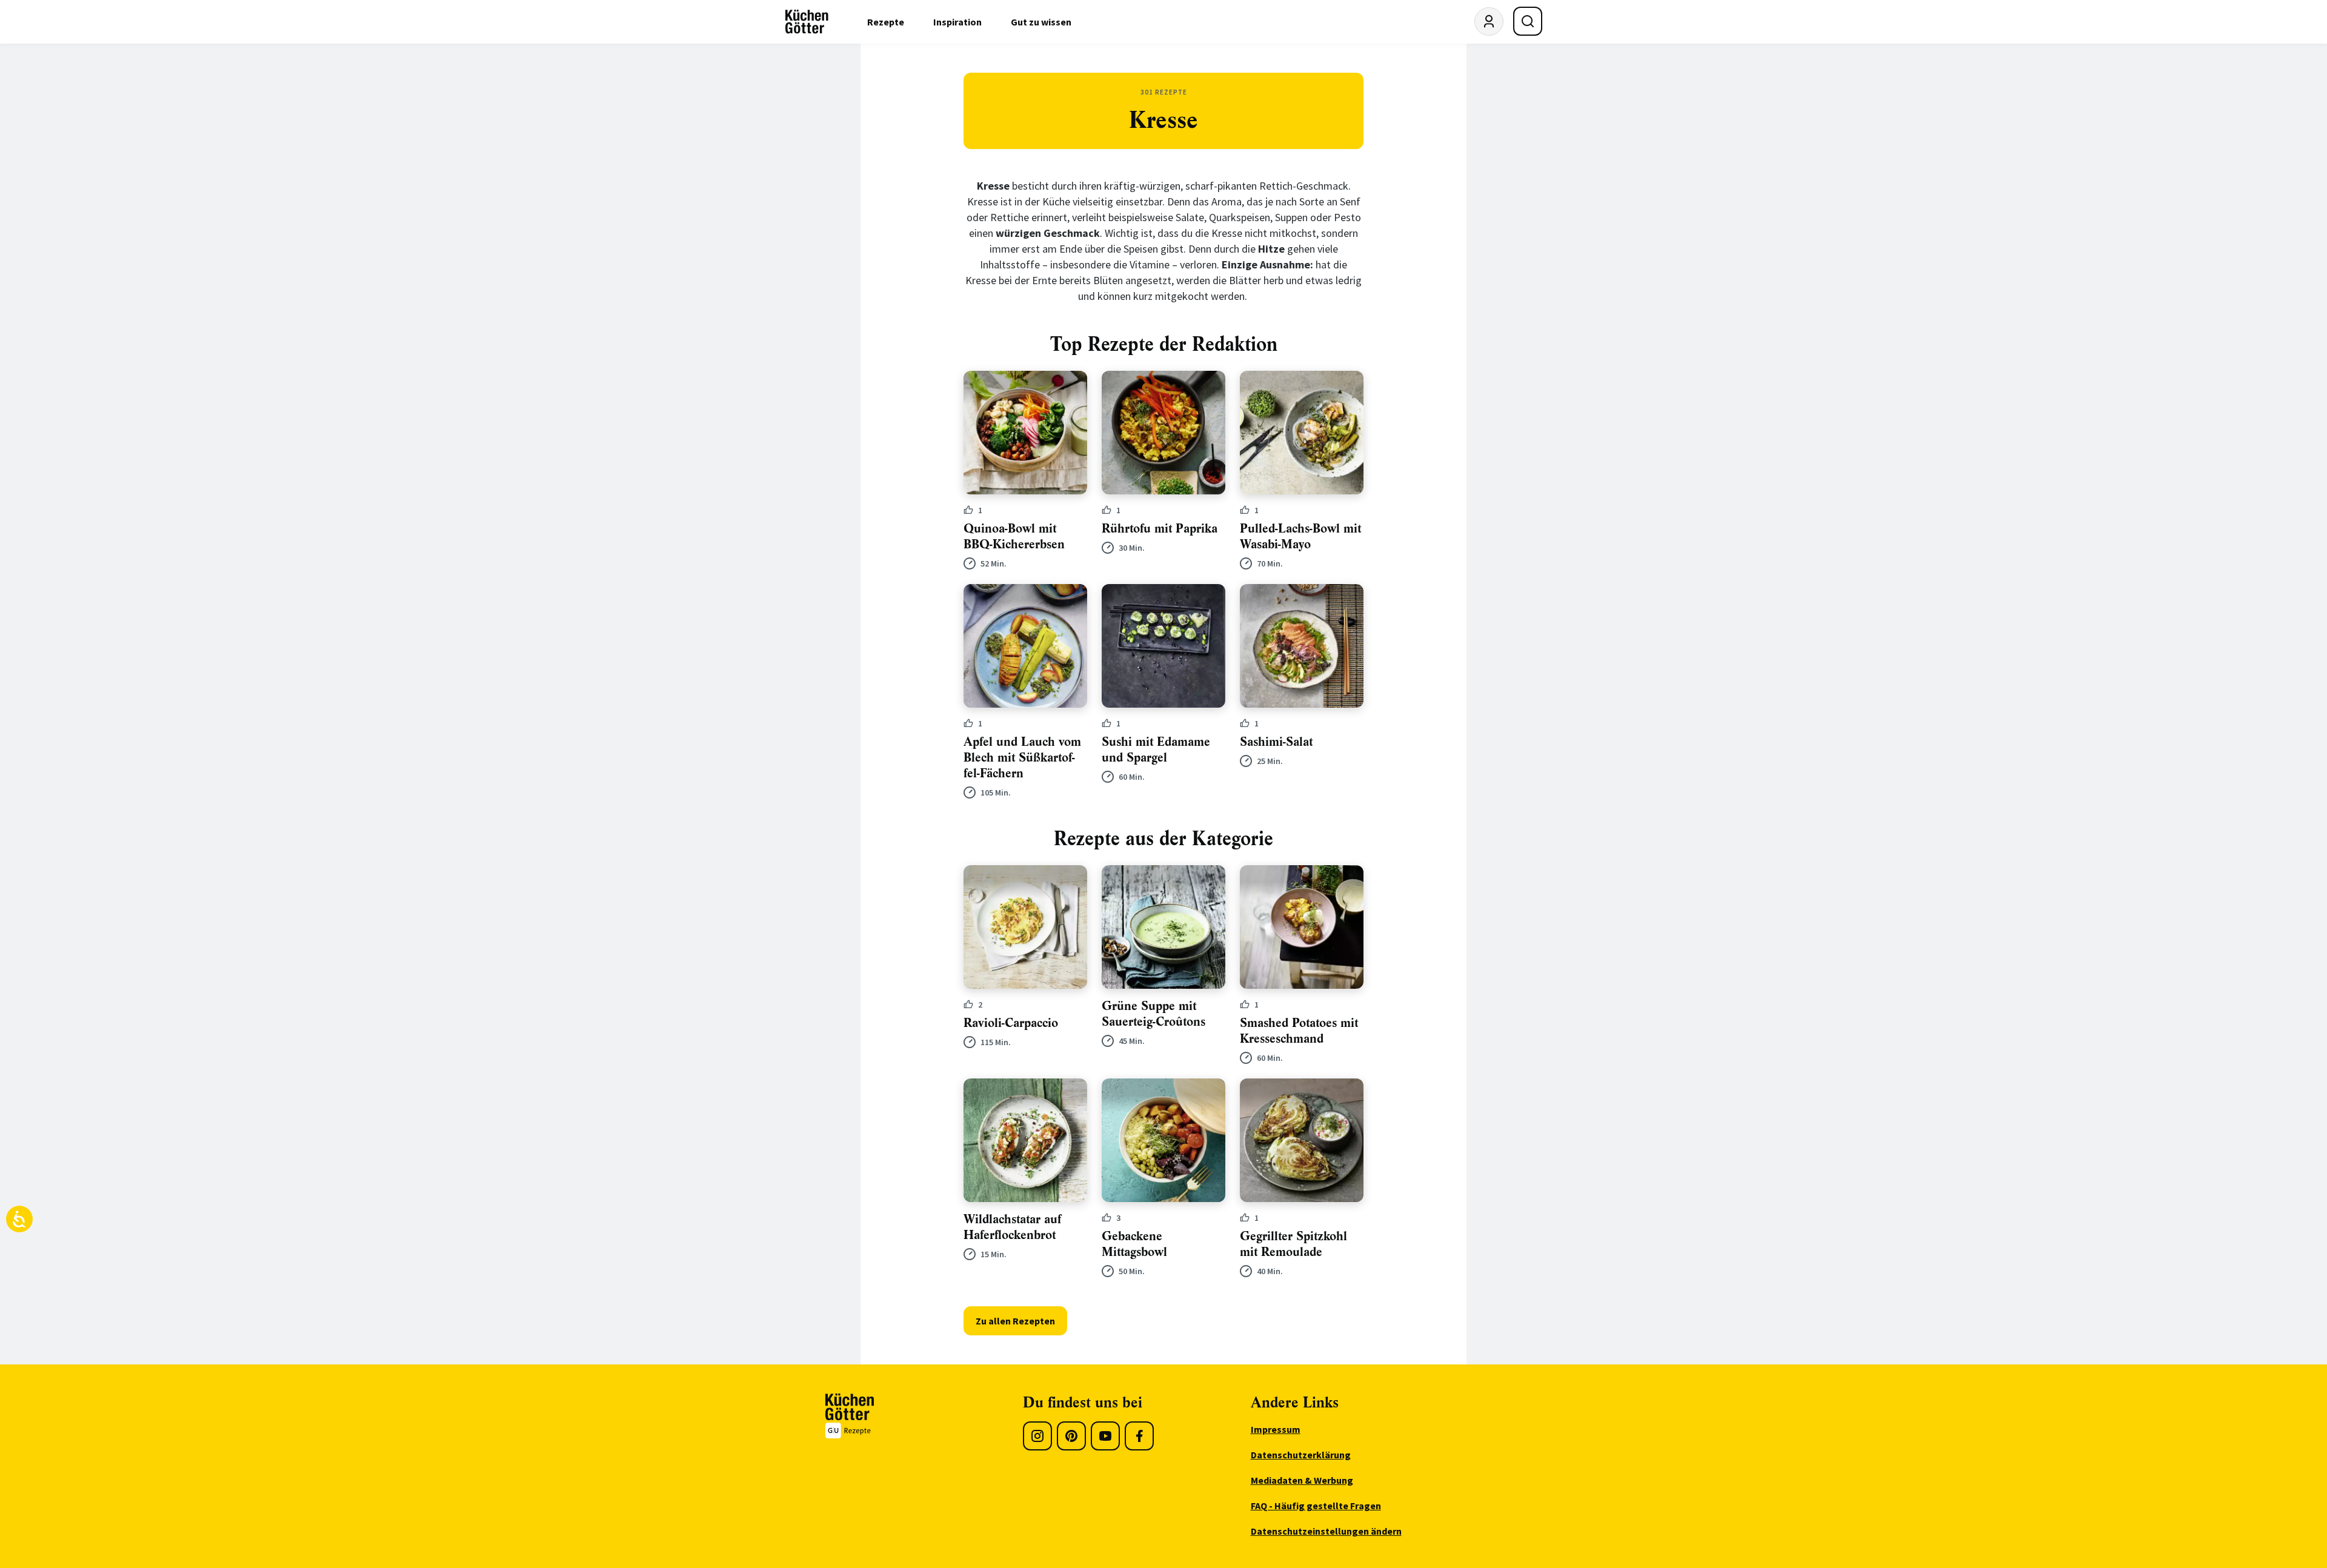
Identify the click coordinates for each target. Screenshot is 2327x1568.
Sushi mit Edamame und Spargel (1156, 750)
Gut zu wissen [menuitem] (1041, 22)
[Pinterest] (1071, 1436)
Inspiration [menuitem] (957, 22)
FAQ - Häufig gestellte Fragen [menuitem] (1316, 1506)
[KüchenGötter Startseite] (807, 22)
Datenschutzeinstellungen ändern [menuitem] (1326, 1531)
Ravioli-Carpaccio (1011, 1023)
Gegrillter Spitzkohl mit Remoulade (1293, 1244)
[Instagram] (1037, 1436)
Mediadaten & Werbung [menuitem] (1302, 1480)
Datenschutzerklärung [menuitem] (1301, 1455)
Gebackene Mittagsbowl (1134, 1244)
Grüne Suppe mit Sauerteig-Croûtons (1154, 1014)
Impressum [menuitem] (1276, 1429)
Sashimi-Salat (1276, 742)
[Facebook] (1139, 1436)
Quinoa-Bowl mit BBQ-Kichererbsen (1014, 537)
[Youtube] (1105, 1436)
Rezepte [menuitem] (886, 22)
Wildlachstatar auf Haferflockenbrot (1012, 1227)
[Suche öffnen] (1528, 21)
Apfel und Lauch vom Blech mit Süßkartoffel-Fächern (1022, 758)
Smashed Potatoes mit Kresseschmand (1299, 1031)
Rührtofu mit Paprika (1160, 529)
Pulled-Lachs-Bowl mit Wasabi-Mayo (1300, 537)
